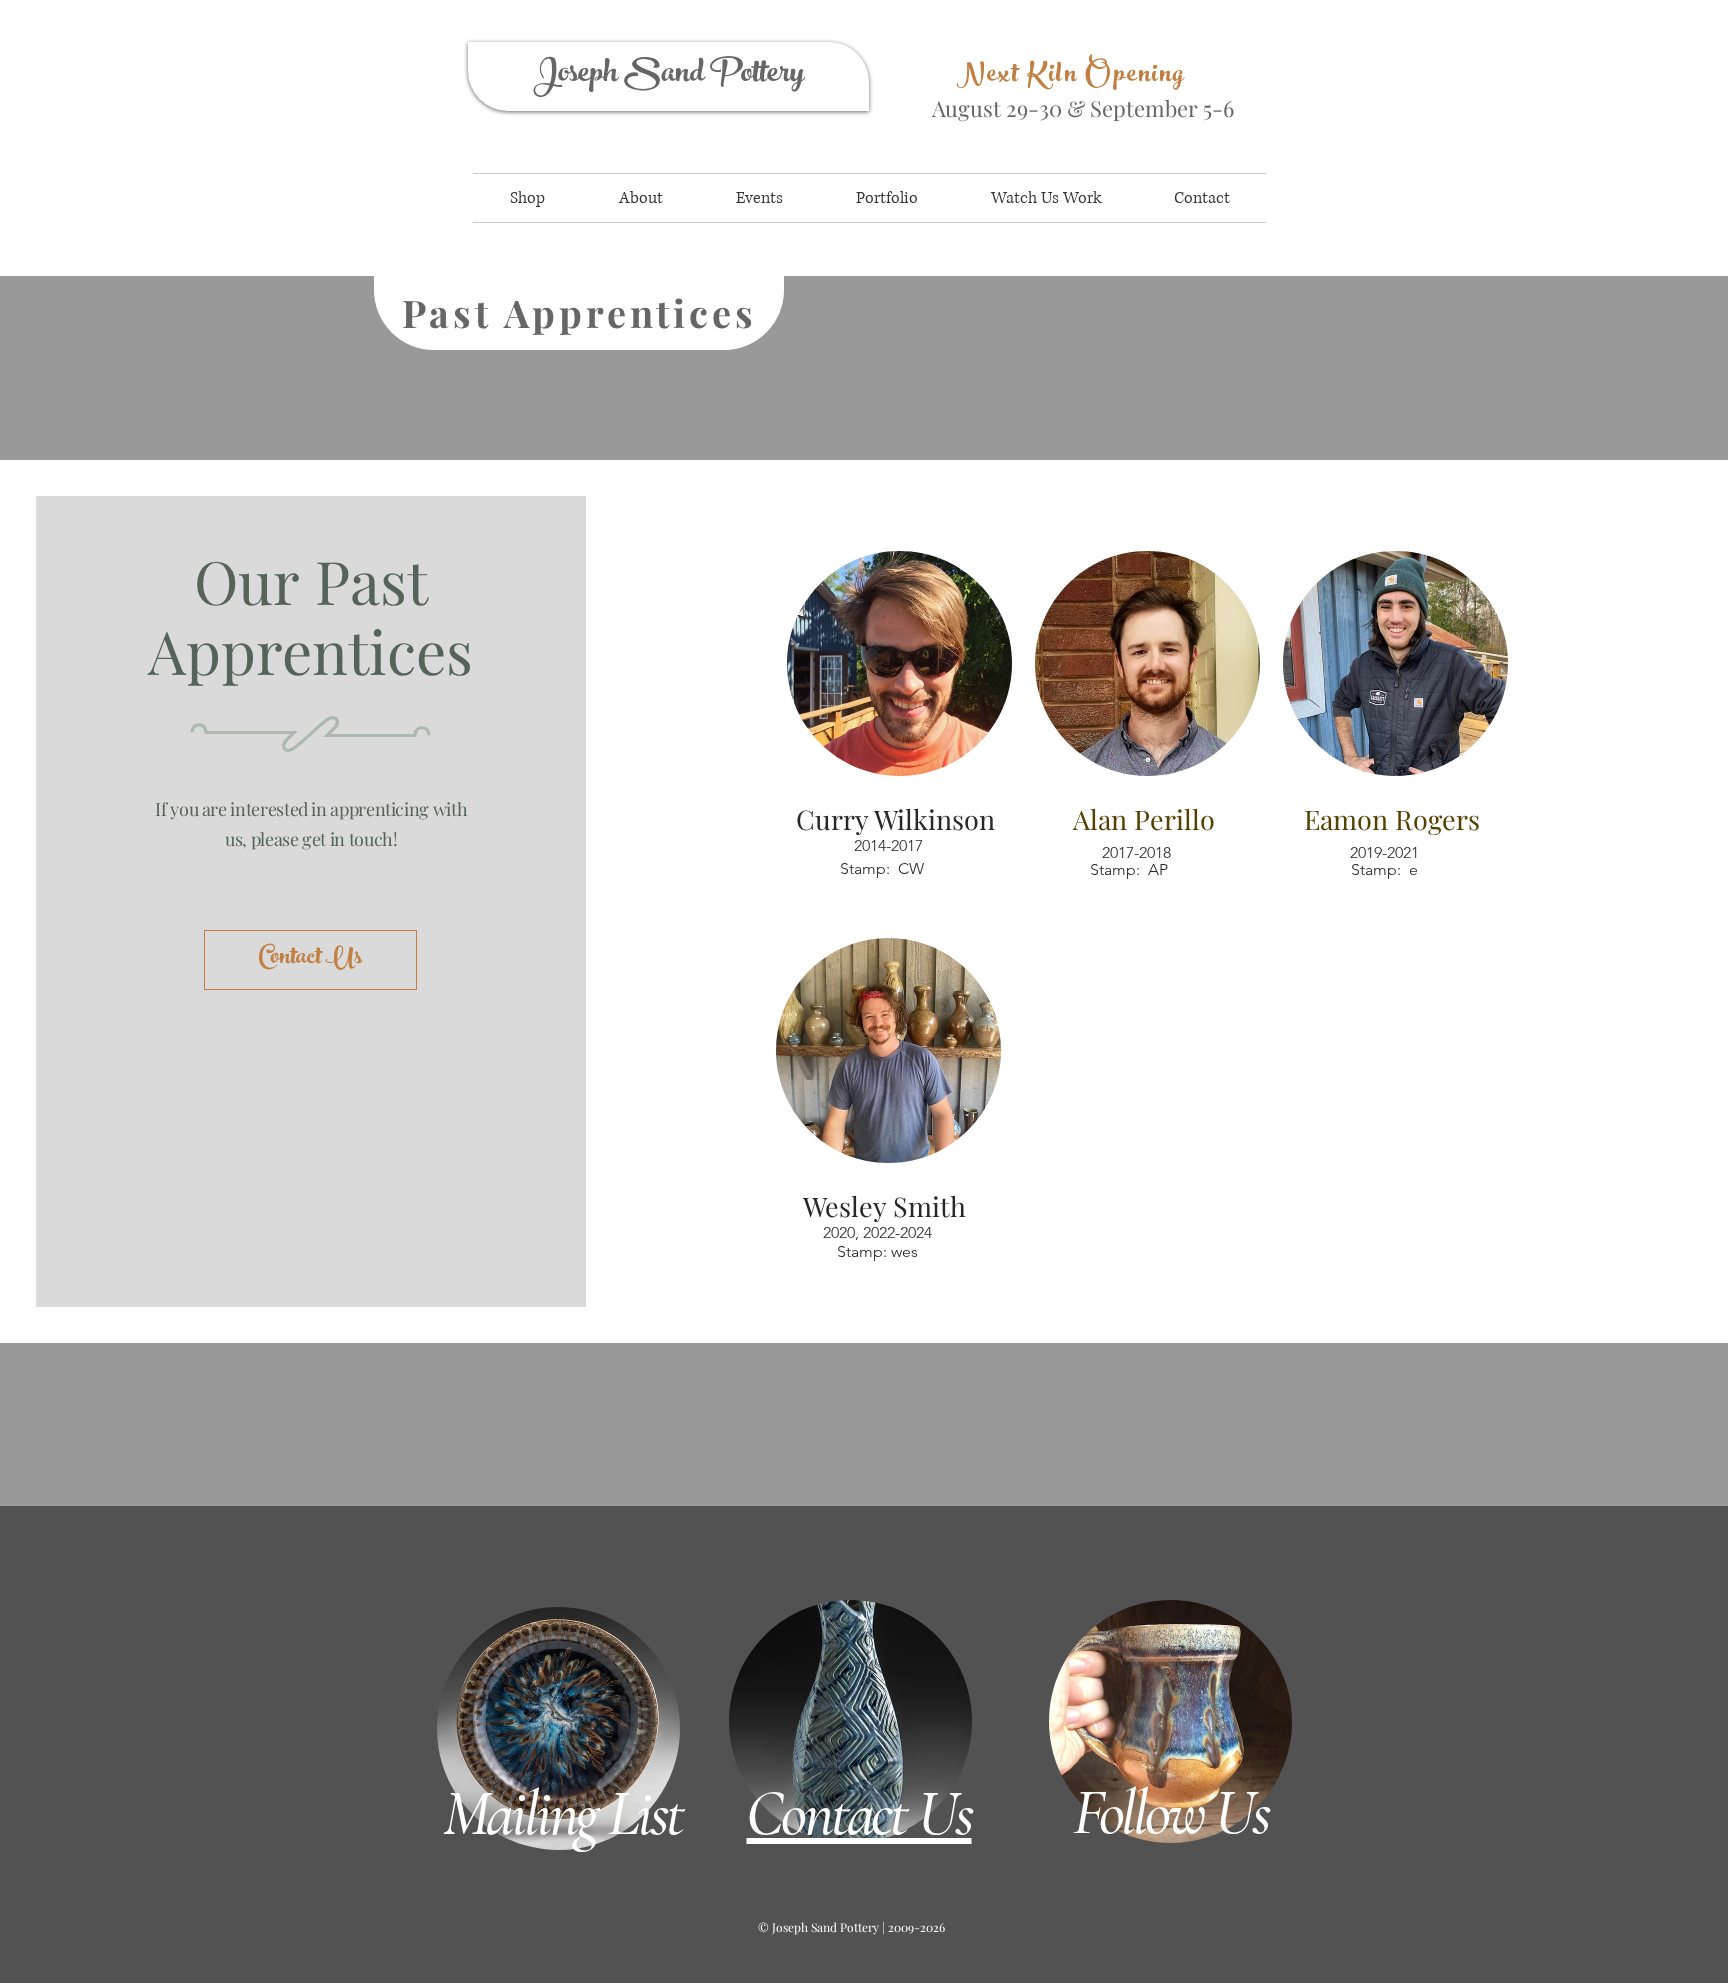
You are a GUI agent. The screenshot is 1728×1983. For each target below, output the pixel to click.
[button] (527, 198)
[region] (893, 98)
